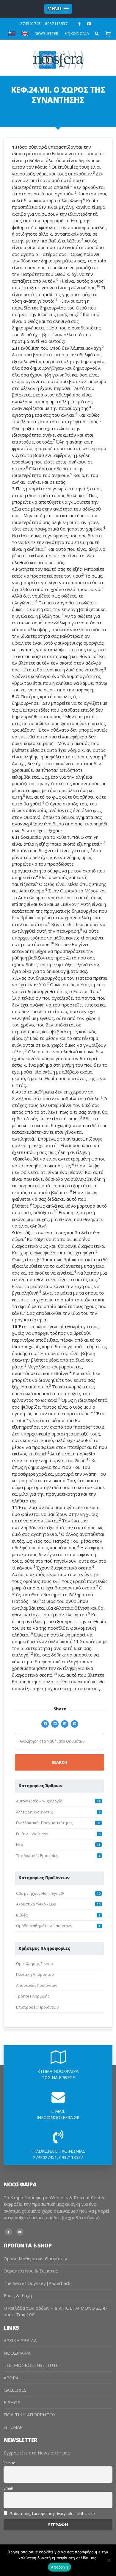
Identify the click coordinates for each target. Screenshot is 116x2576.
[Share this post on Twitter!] (55, 1723)
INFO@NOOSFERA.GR (58, 2117)
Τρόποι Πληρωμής (33, 1996)
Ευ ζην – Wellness (32, 1834)
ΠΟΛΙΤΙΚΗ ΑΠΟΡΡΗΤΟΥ (30, 2415)
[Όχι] (109, 2560)
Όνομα (10, 2463)
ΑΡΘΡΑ (11, 2378)
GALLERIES (15, 2390)
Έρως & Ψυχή (18, 2295)
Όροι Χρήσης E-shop (35, 1964)
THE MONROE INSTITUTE (31, 2365)
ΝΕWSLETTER (47, 33)
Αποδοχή (59, 2567)
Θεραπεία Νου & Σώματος (31, 2271)
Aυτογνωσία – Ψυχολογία (39, 1801)
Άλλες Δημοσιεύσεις (34, 1812)
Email (8, 2488)
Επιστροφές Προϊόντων (37, 2007)
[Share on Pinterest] (75, 1723)
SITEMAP (13, 2427)
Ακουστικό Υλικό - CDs (36, 1904)
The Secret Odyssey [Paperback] (38, 2283)
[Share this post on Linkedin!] (65, 1723)
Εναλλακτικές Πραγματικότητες (44, 1823)
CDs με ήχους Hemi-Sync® (40, 1893)
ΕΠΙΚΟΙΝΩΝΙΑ (77, 33)
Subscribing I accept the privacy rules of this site (52, 2514)
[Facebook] (80, 24)
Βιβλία (22, 1915)
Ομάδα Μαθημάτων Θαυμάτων (44, 1926)
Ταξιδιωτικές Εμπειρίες (37, 1855)
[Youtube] (89, 24)
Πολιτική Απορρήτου (35, 1974)
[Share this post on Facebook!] (45, 1723)
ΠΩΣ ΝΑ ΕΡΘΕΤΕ (58, 2078)
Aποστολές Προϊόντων (37, 1985)
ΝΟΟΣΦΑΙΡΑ (17, 2353)
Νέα (20, 1844)
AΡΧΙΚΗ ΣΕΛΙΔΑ (20, 2340)
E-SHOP (12, 2402)
